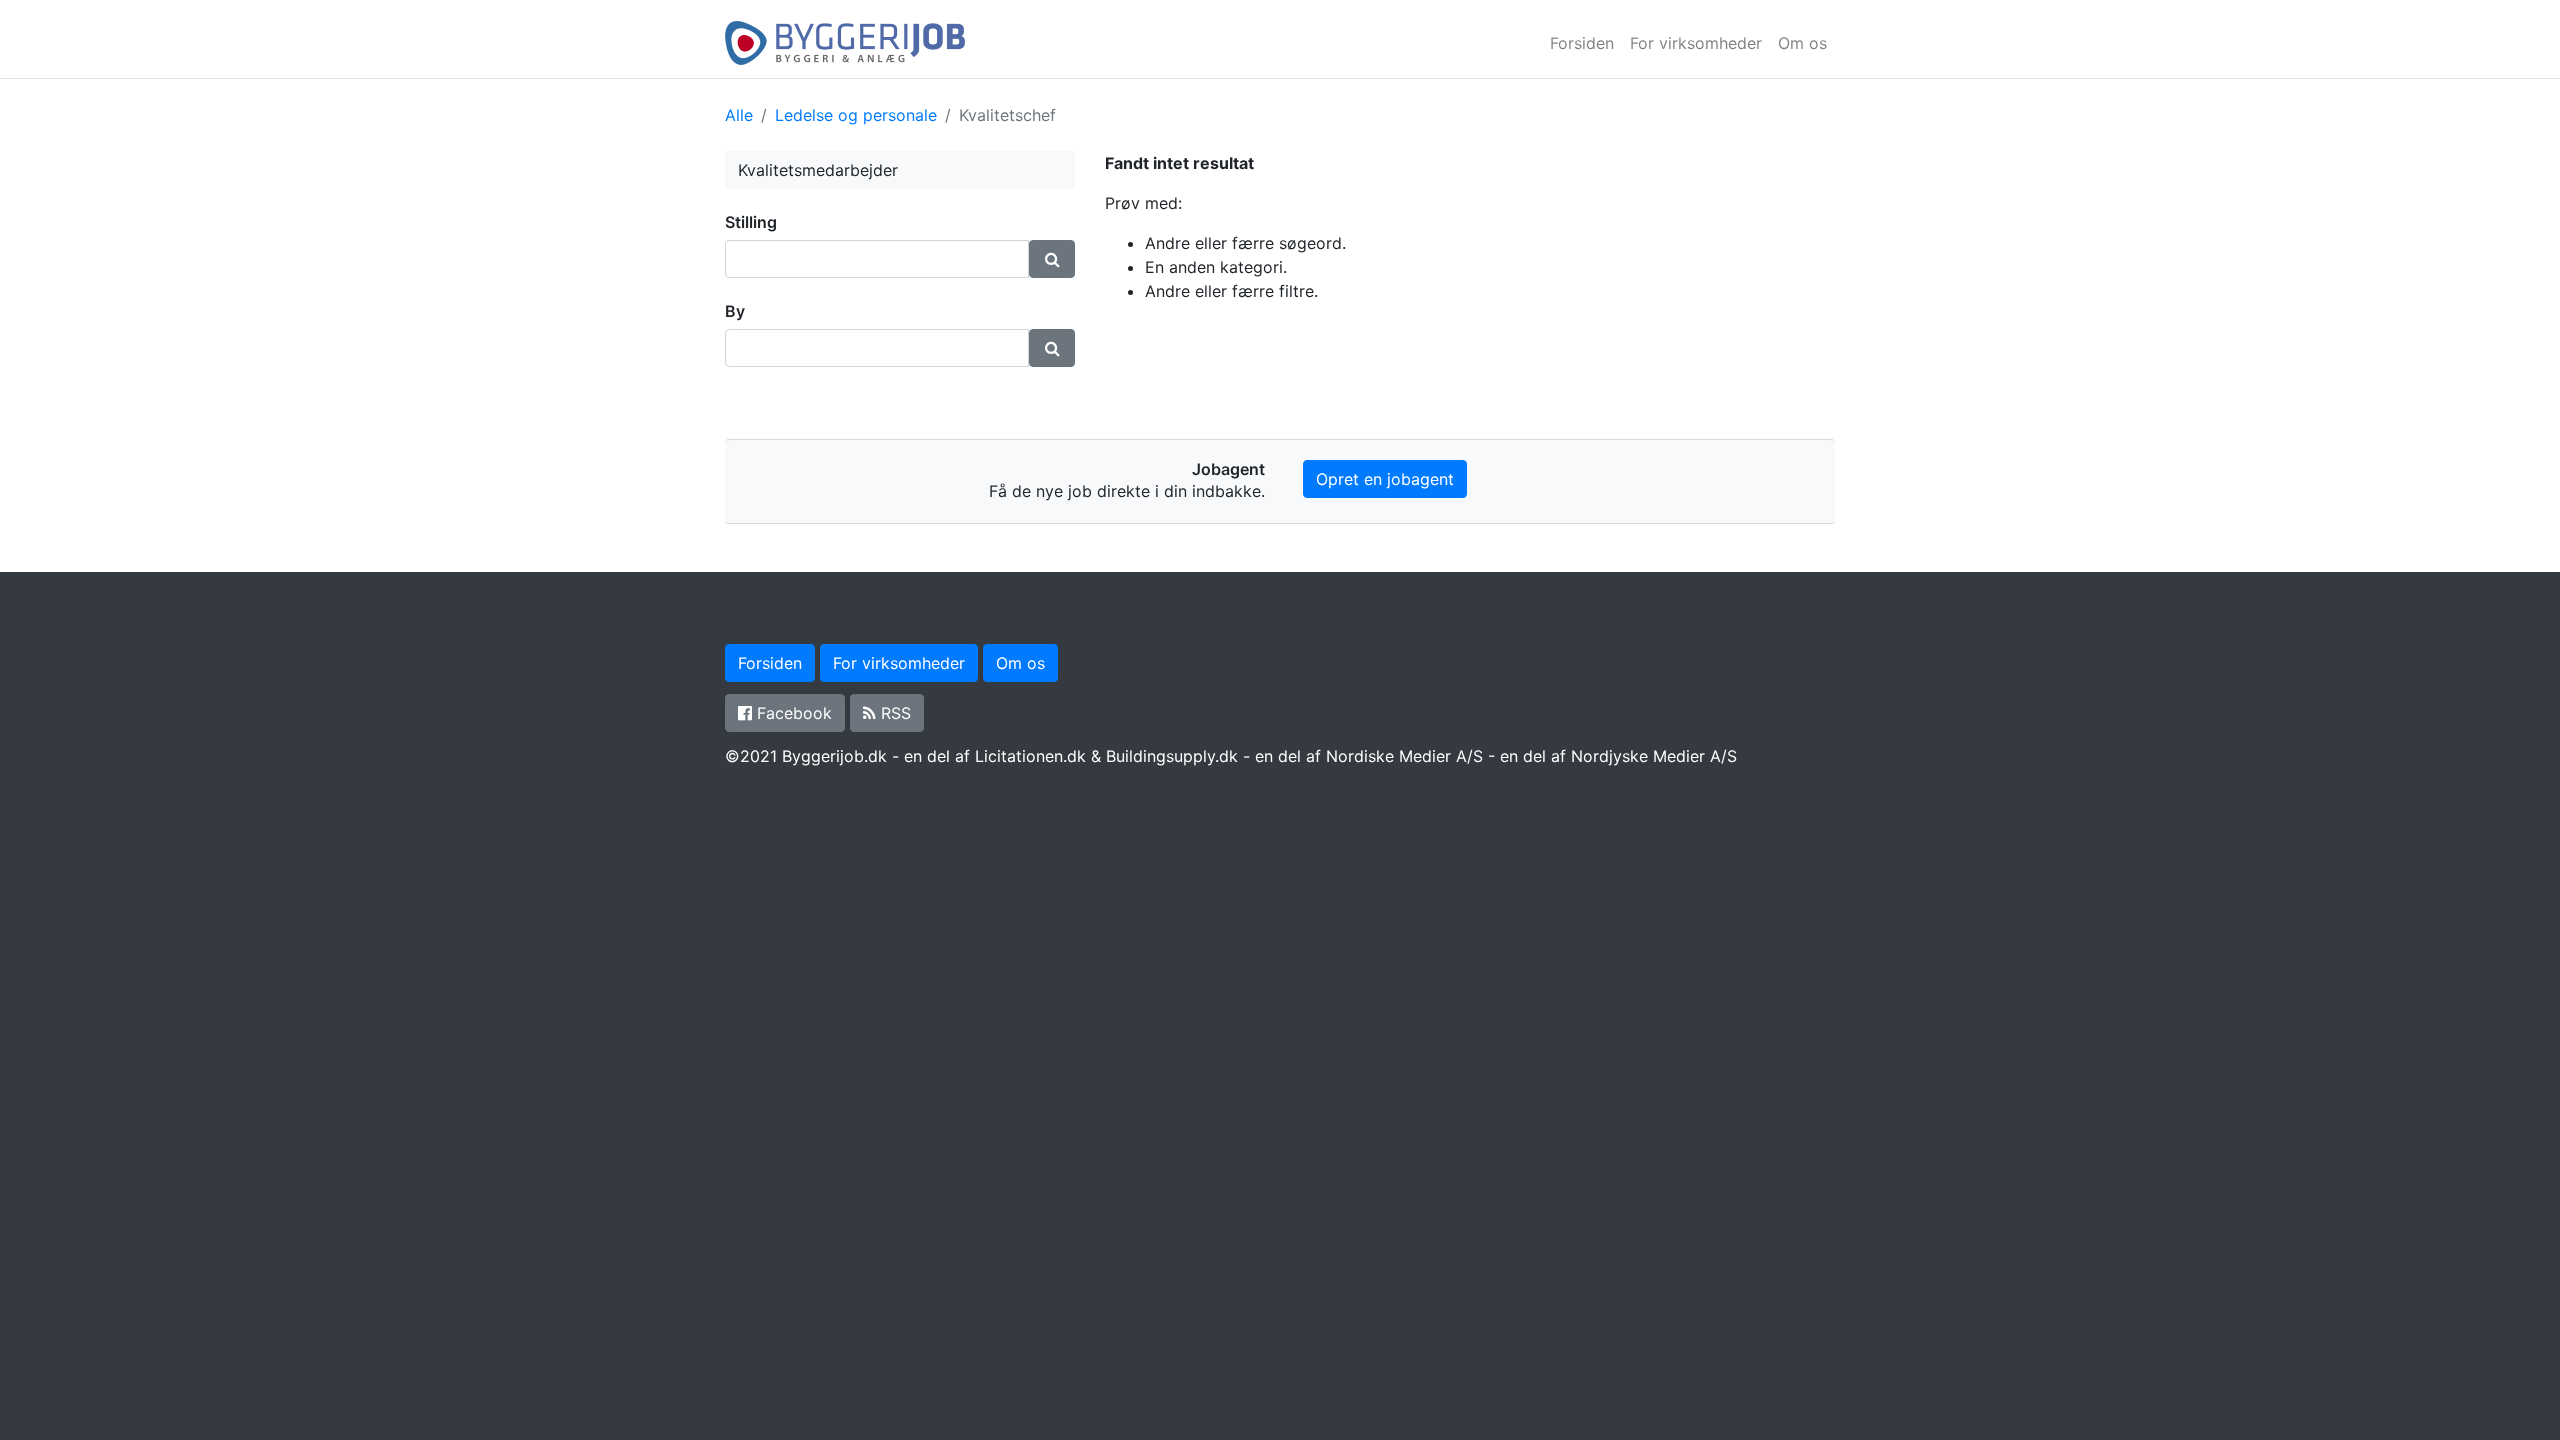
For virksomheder (1696, 43)
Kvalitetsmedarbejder (818, 170)
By (735, 311)
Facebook (792, 713)
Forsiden (1582, 43)
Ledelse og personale (856, 115)
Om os (1802, 43)
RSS (893, 713)
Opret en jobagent (1385, 479)
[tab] (900, 222)
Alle (739, 115)
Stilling (751, 222)
